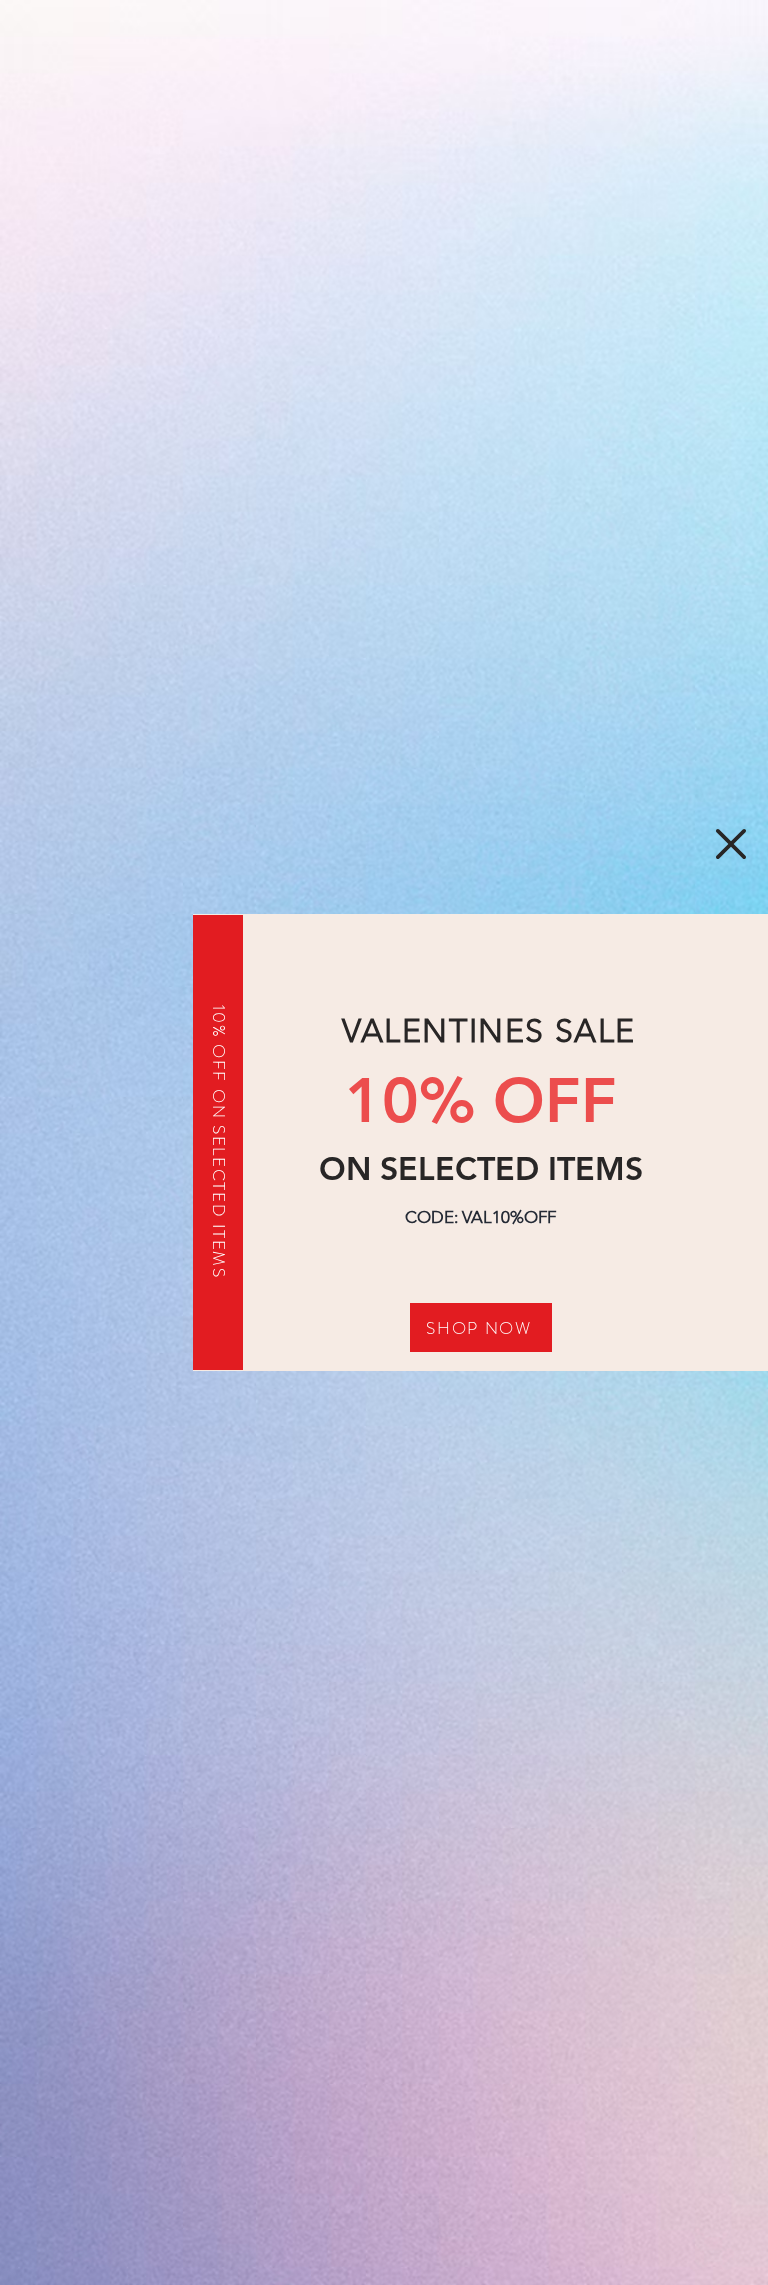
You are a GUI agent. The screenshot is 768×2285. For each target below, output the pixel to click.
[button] (731, 844)
